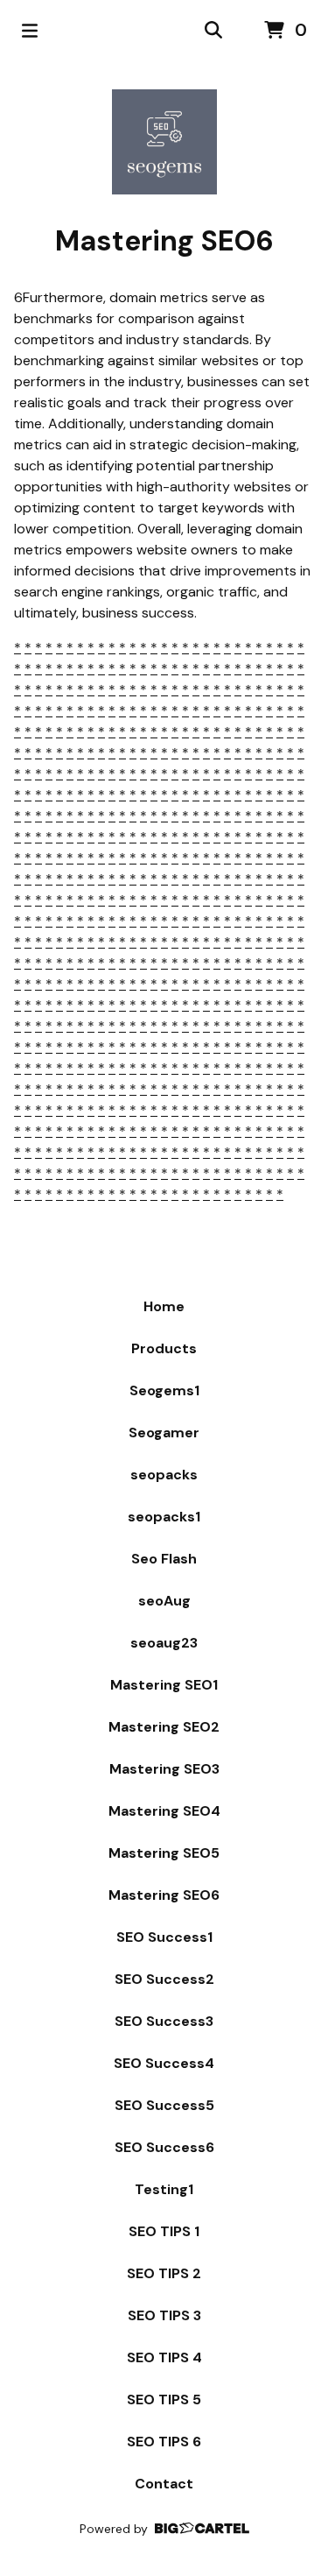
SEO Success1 (164, 1937)
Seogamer (164, 1433)
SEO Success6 (164, 2147)
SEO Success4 (164, 2063)
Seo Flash (164, 1559)
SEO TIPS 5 (164, 2400)
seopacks (164, 1475)
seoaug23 (164, 1643)
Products (164, 1348)
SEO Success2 (164, 1979)
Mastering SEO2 (164, 1727)
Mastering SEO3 (164, 1769)
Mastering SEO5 (164, 1853)
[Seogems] (164, 142)
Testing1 (164, 2189)
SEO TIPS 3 (164, 2315)
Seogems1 (164, 1390)
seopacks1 (164, 1517)
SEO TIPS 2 (164, 2273)
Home (164, 1306)
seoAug (164, 1601)
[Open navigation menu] (30, 31)
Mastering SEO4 (164, 1811)
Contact (164, 2484)
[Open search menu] (213, 31)
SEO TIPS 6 (164, 2442)
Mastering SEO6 (164, 1895)
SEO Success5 (164, 2105)
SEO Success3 (164, 2021)
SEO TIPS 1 (164, 2231)
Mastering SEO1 (164, 1685)
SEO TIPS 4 (164, 2357)
